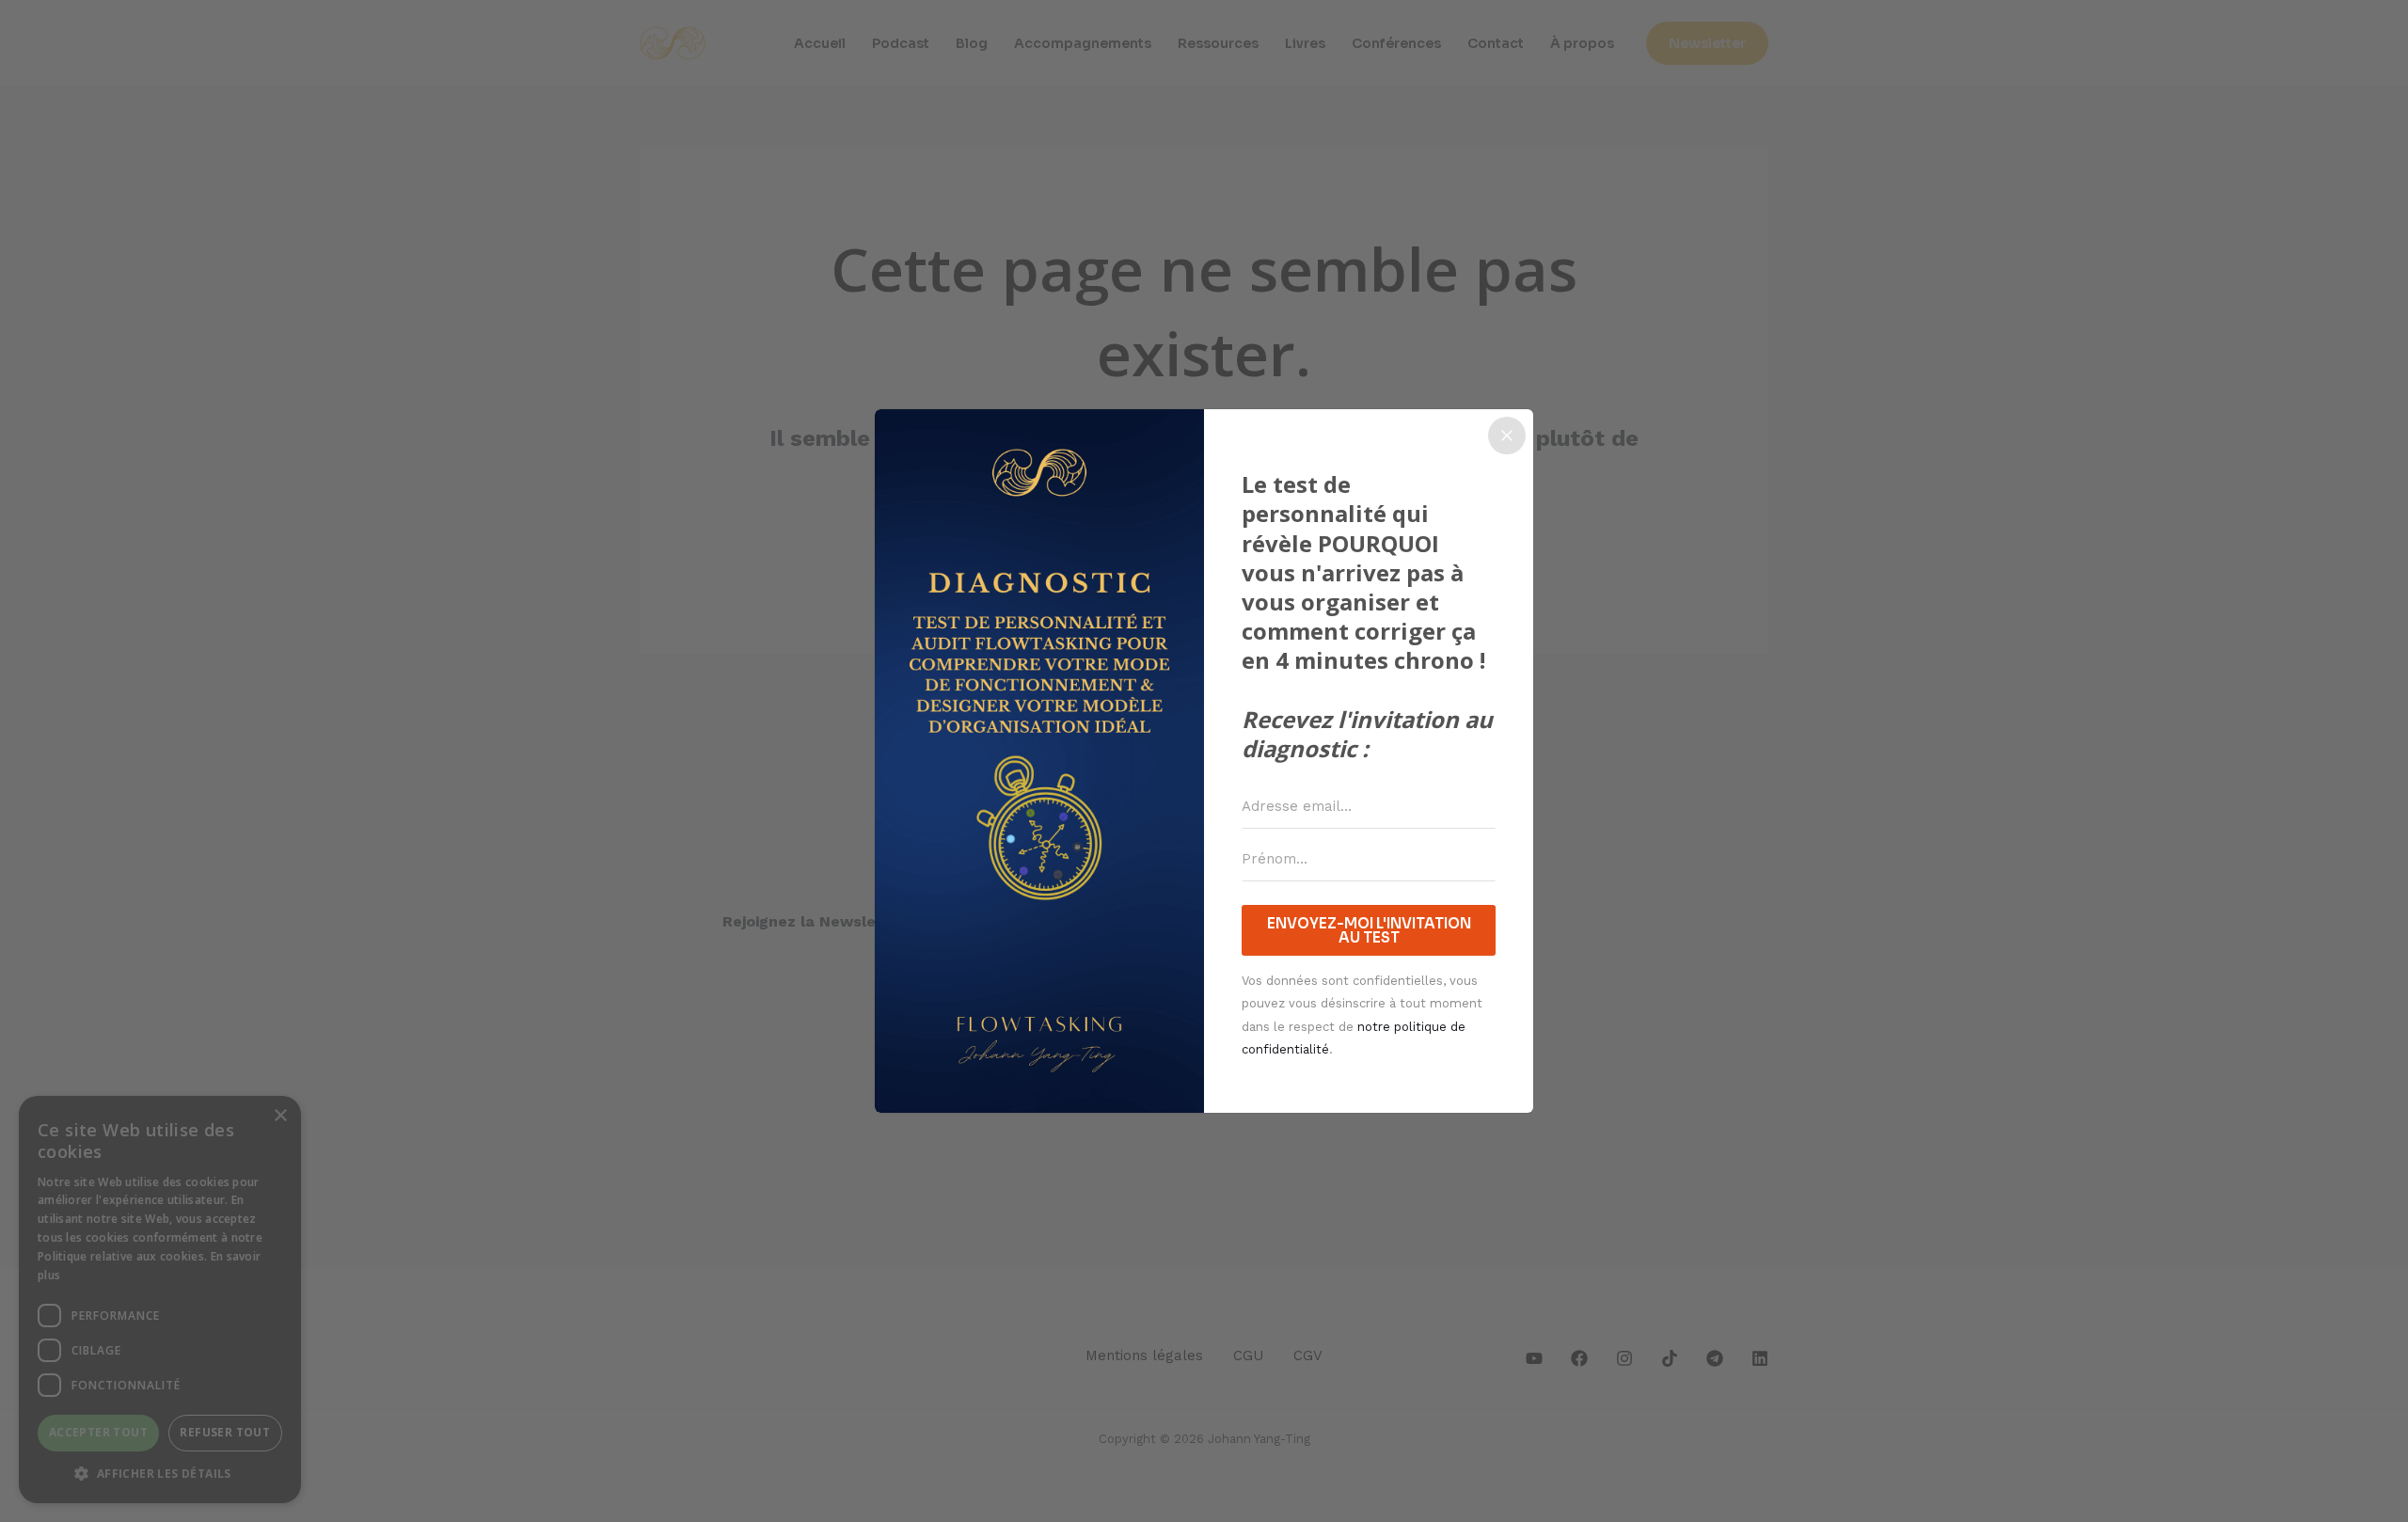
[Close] (1507, 436)
